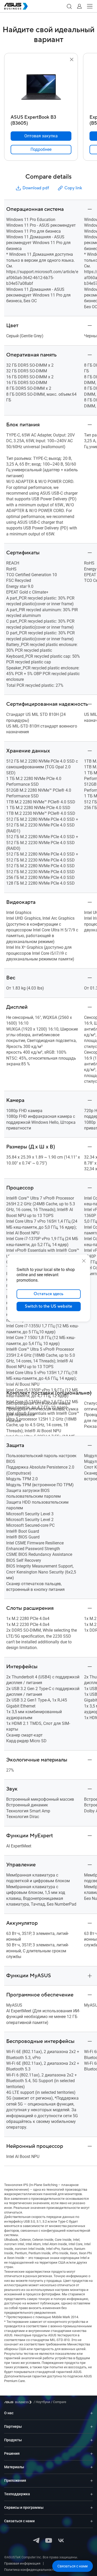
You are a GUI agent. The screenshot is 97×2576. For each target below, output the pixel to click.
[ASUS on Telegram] (36, 2541)
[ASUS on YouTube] (49, 2541)
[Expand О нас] (92, 2413)
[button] (69, 6)
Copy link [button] (73, 188)
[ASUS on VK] (61, 2541)
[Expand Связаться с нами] (92, 2521)
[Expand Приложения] (92, 2481)
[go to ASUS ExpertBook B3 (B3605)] (41, 88)
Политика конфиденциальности (30, 2570)
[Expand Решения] (92, 2454)
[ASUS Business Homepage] (16, 6)
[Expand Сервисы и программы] (92, 2508)
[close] (84, 1261)
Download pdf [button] (36, 188)
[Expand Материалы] (92, 2467)
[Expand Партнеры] (92, 2427)
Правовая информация (22, 2563)
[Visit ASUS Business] (19, 2402)
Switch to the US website (48, 1306)
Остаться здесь (48, 1294)
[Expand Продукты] (92, 2440)
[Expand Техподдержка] (92, 2494)
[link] (41, 150)
